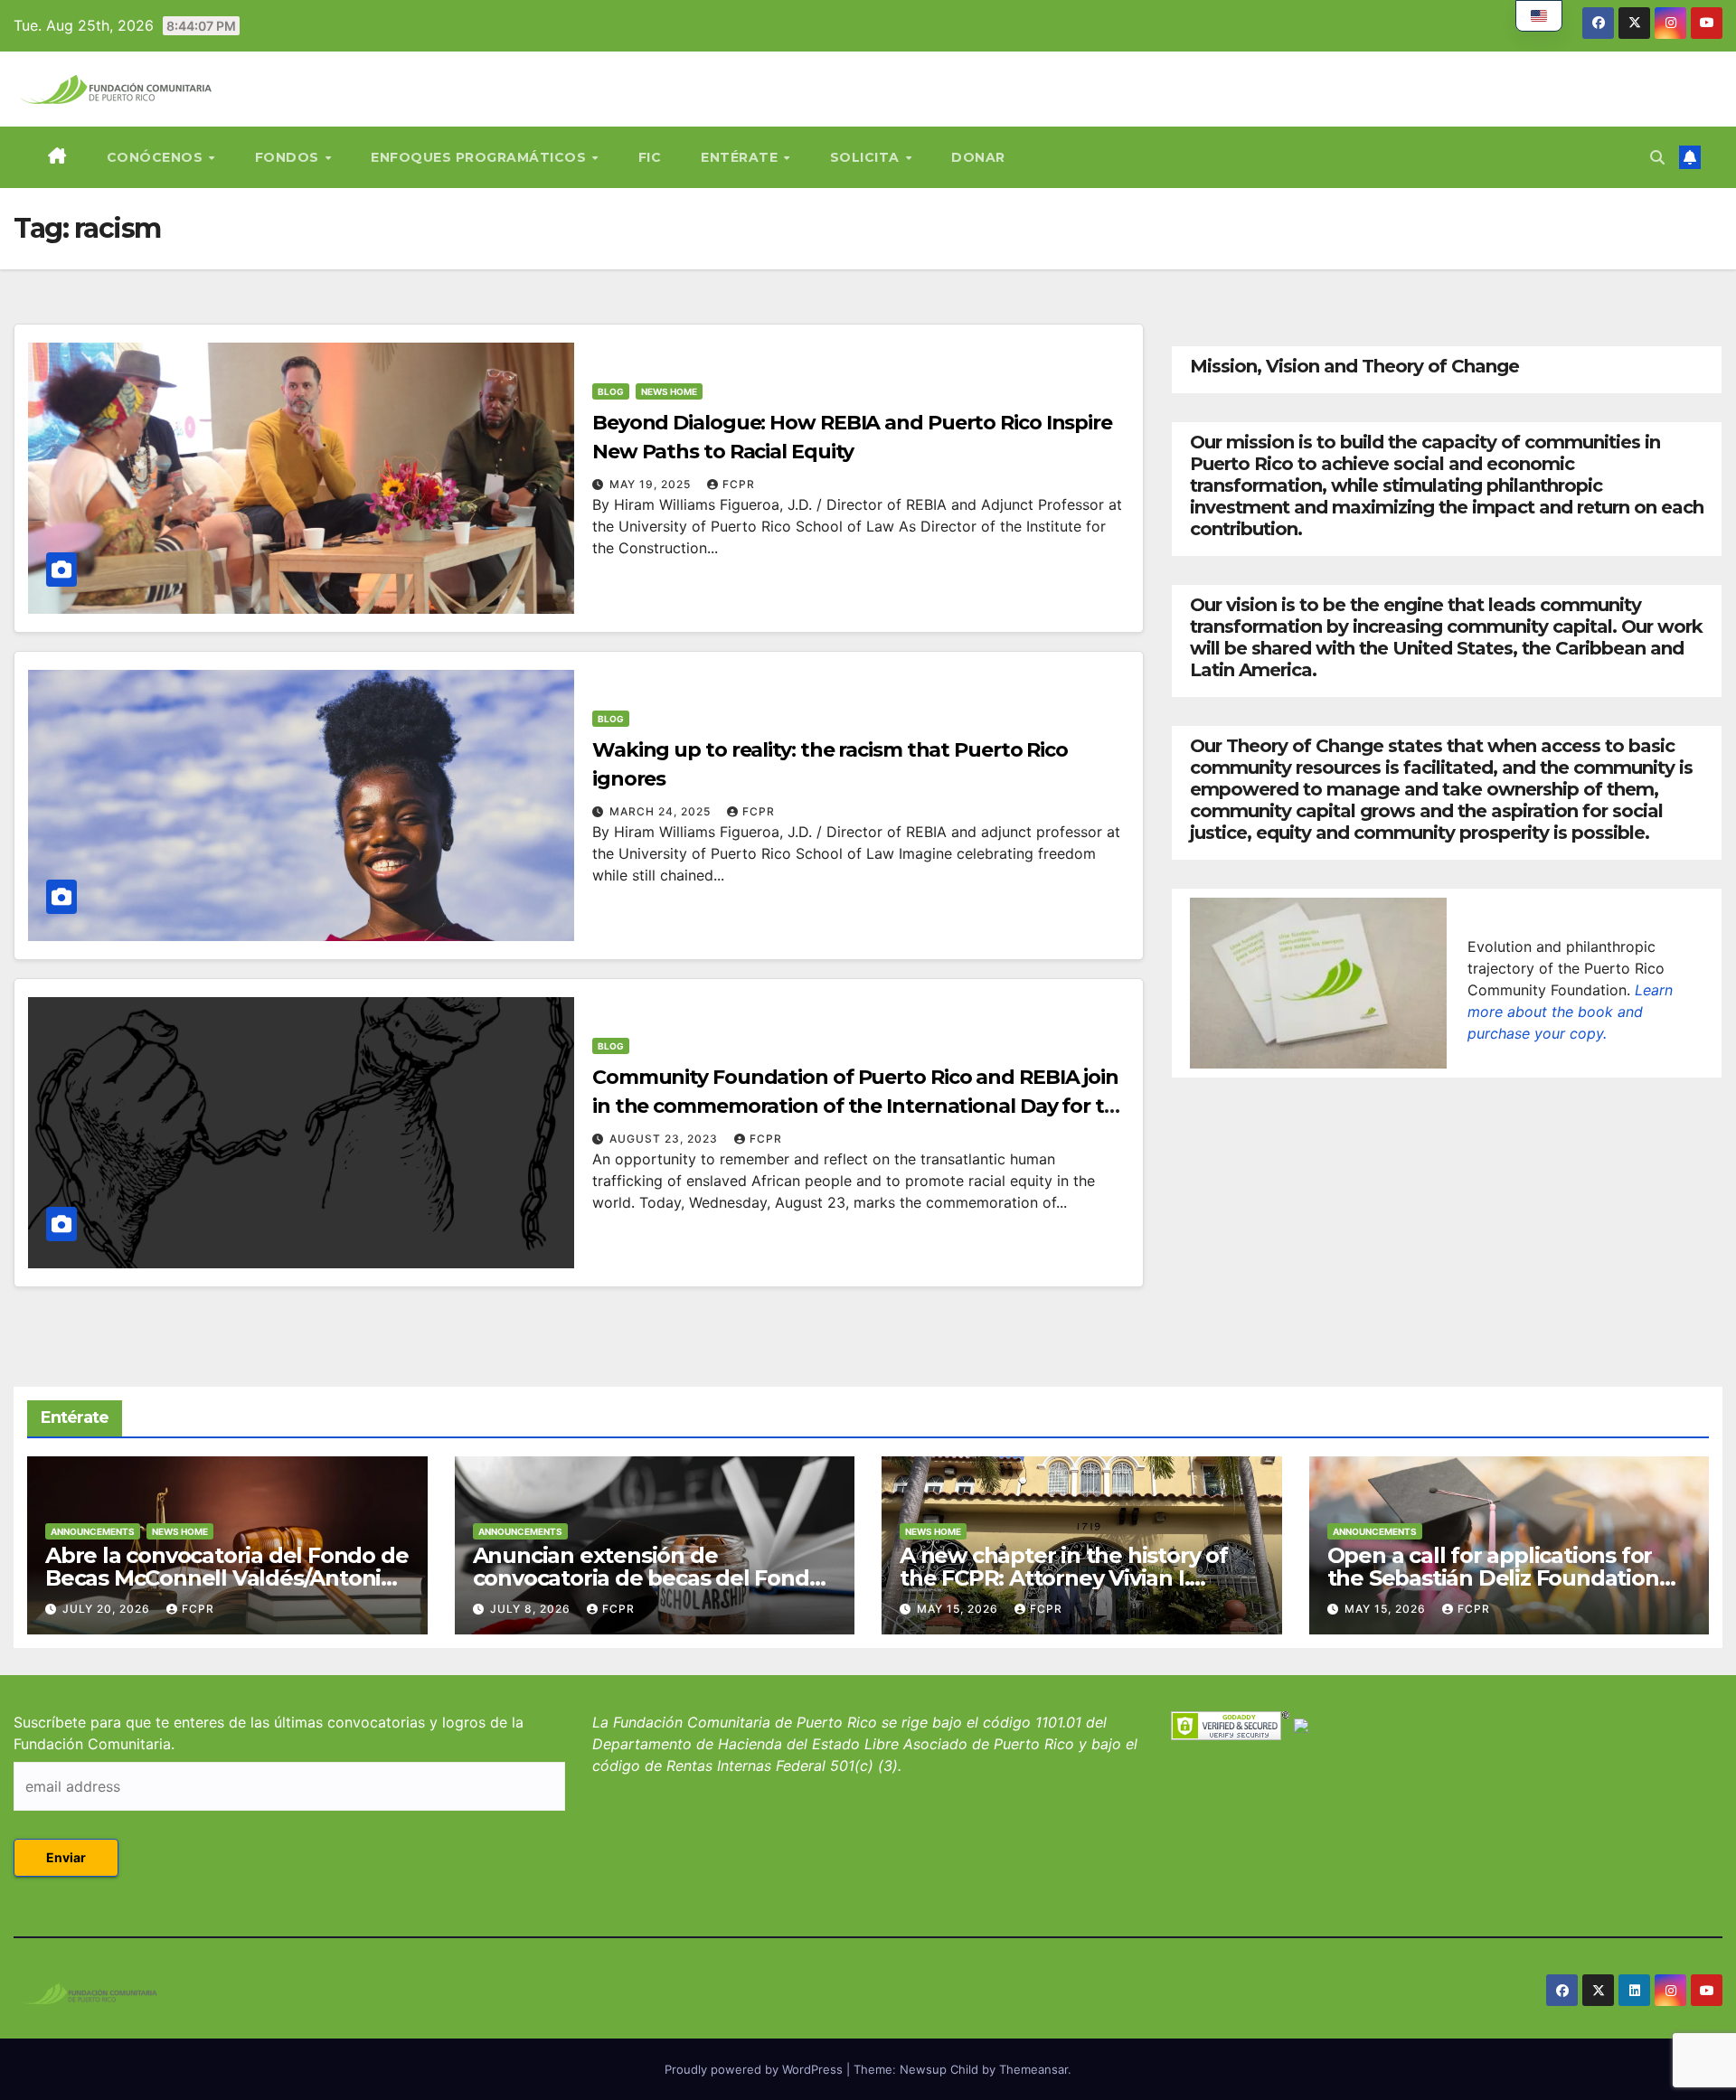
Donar (978, 157)
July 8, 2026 (532, 1609)
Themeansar (1033, 2069)
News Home (669, 391)
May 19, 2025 (652, 484)
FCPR (739, 484)
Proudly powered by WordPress (755, 2069)
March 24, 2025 (662, 811)
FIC (650, 157)
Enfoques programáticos (481, 157)
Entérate (741, 157)
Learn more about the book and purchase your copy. (1570, 1012)
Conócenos (157, 157)
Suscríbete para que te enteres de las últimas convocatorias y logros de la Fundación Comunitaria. (269, 1733)
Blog (611, 391)
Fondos (289, 157)
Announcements (93, 1531)
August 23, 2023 (665, 1139)
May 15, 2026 (959, 1609)
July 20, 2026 (108, 1609)
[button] (1657, 157)
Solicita (867, 157)
